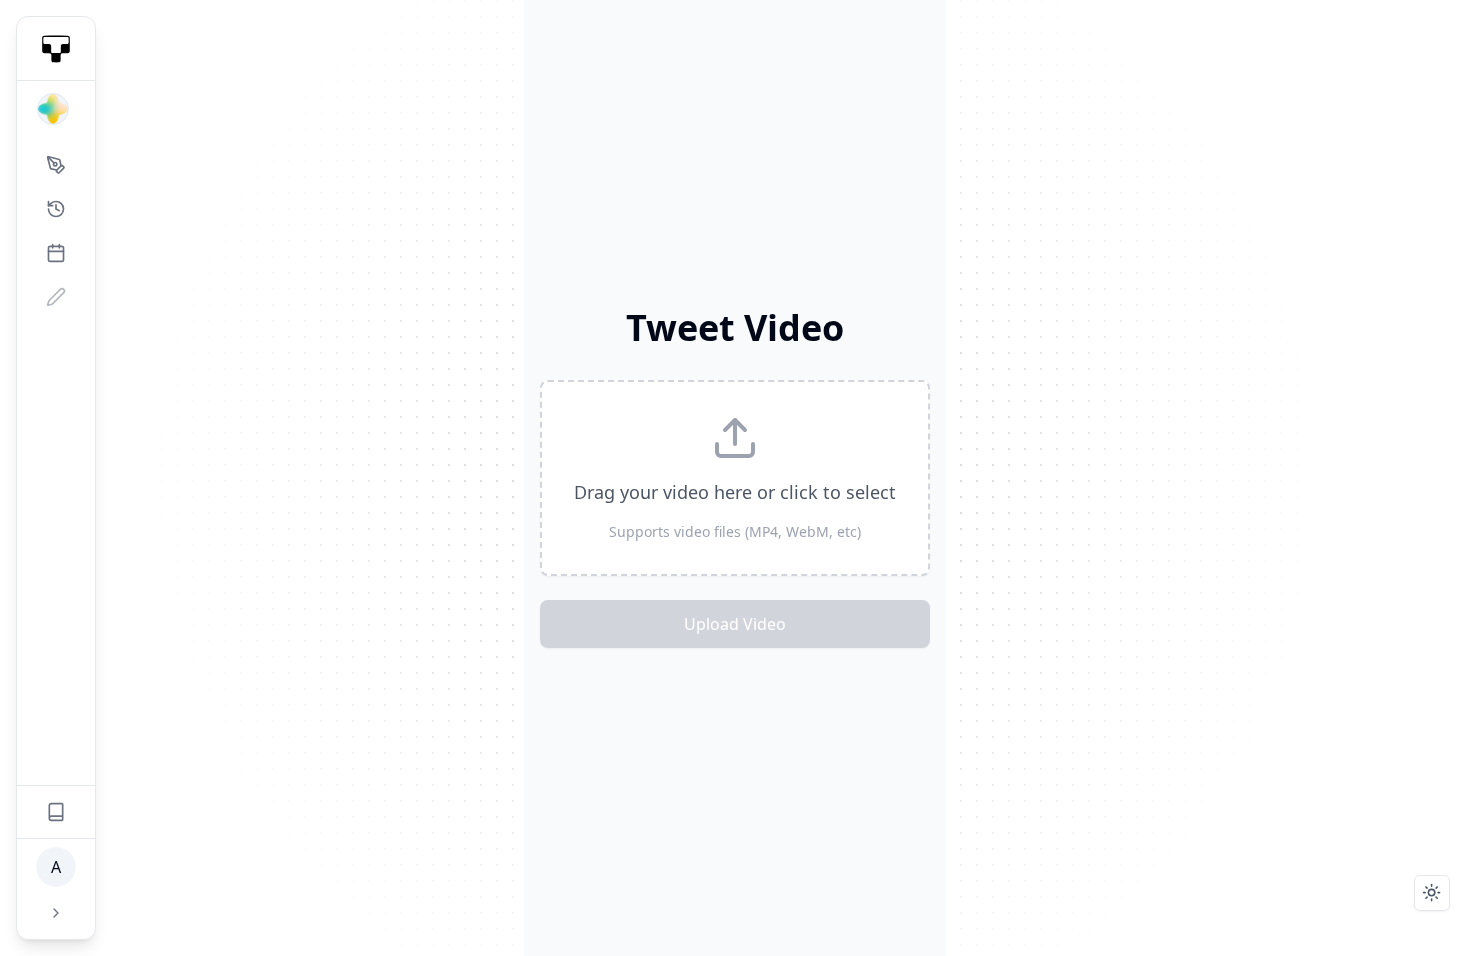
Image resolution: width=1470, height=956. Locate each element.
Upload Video (735, 624)
